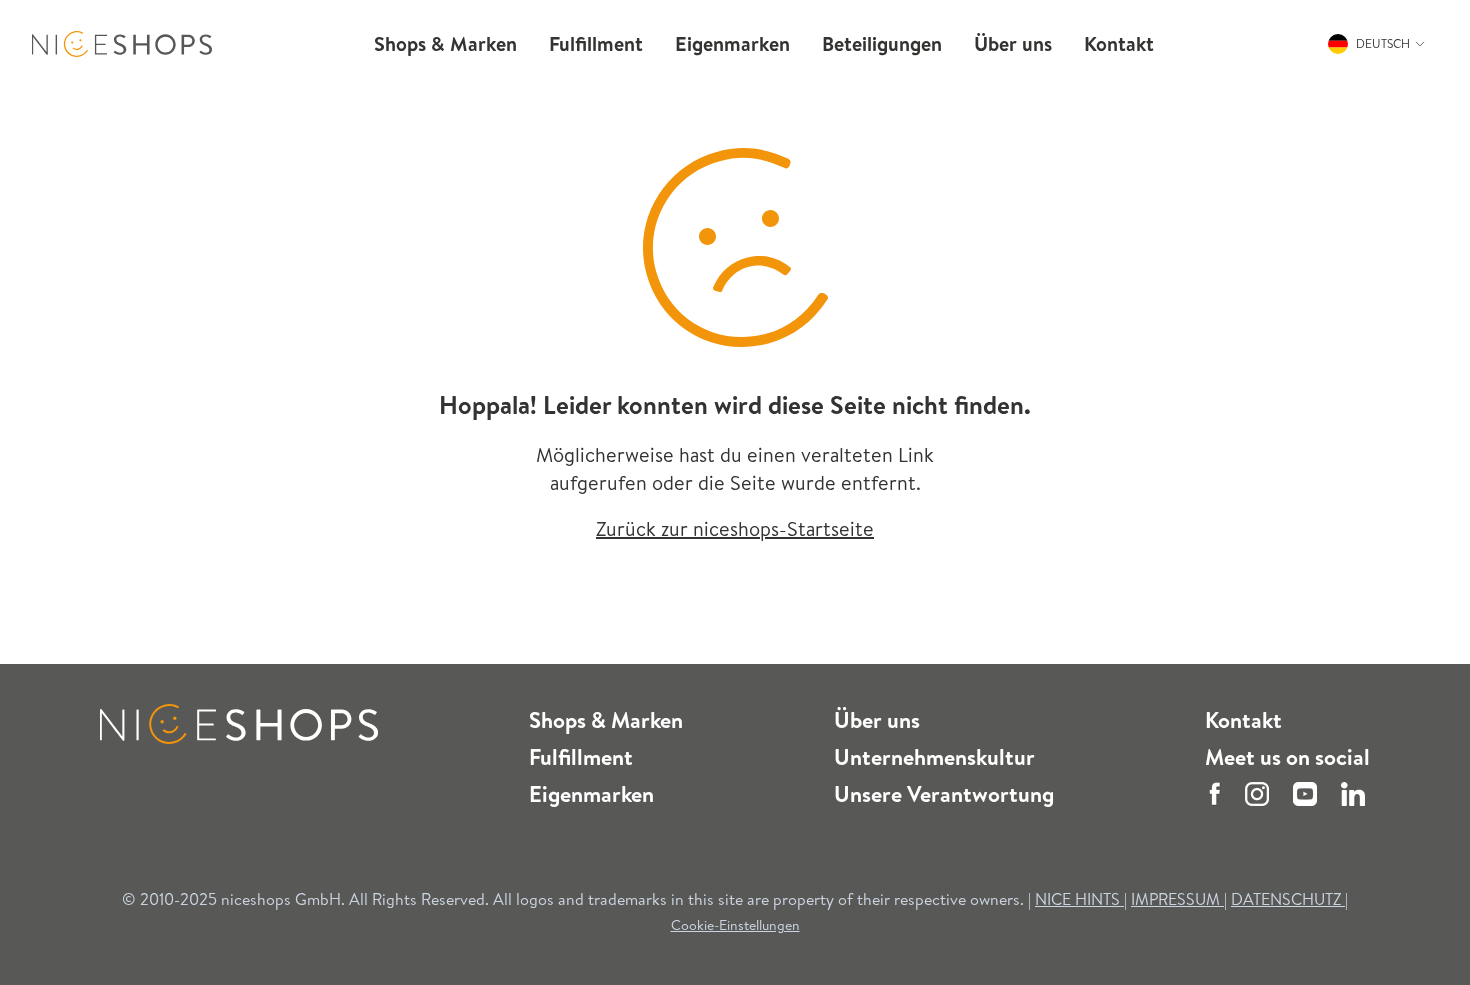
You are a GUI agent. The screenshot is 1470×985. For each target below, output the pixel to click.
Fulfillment (581, 757)
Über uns (877, 720)
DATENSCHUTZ (1288, 899)
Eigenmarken (591, 794)
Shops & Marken (606, 720)
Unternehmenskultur (934, 757)
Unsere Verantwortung (944, 794)
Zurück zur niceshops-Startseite (735, 528)
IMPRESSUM (1177, 899)
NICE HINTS (1077, 899)
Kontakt (1243, 720)
